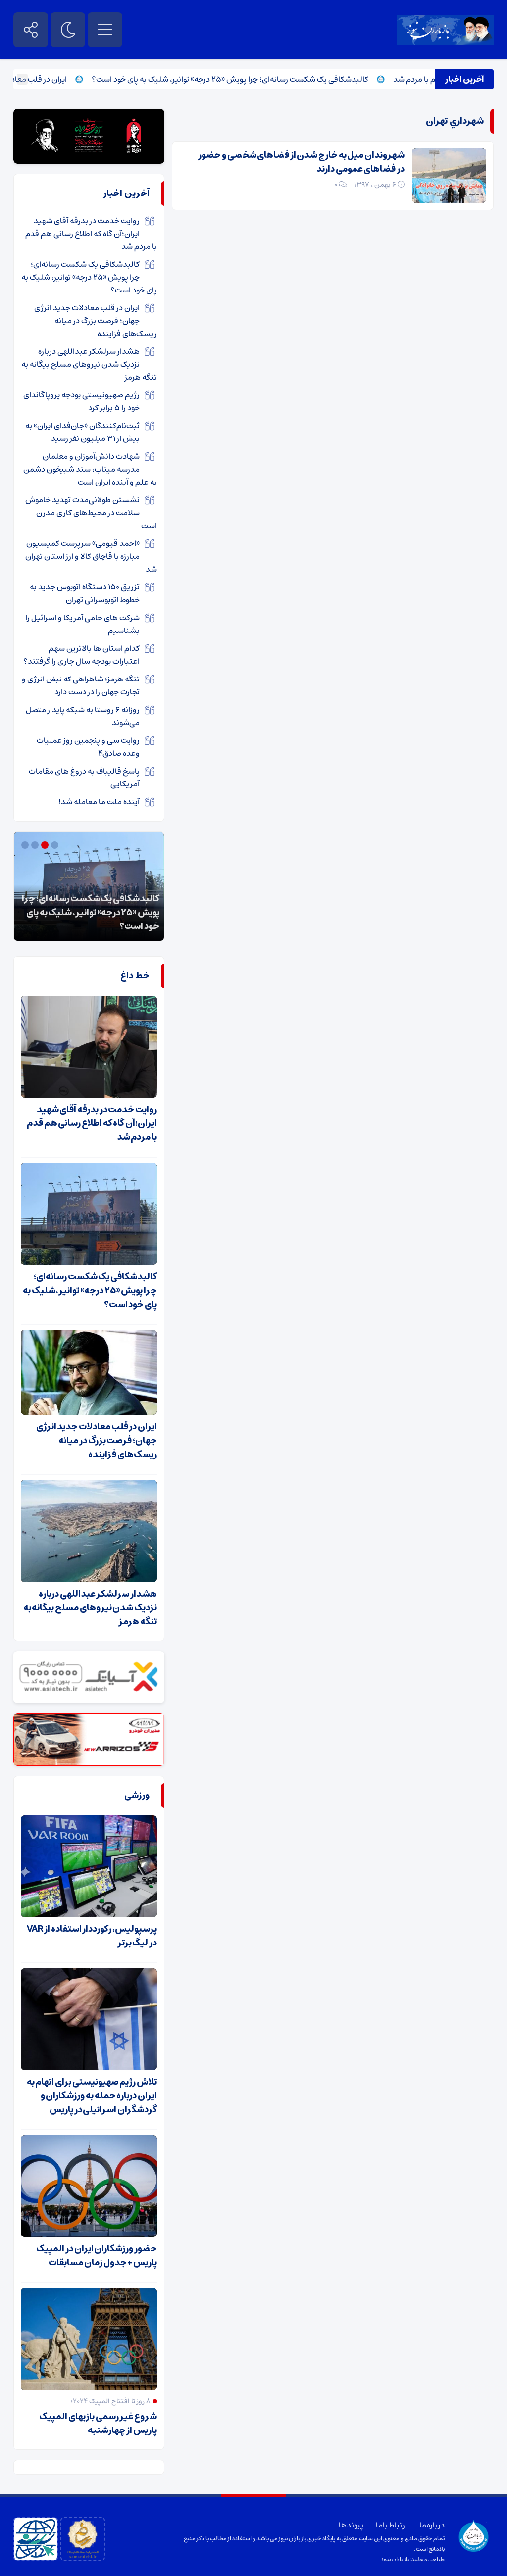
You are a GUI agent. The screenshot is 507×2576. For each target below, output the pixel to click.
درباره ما (432, 2525)
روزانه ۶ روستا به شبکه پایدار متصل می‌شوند (83, 716)
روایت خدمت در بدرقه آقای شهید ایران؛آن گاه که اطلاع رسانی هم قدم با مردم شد (91, 234)
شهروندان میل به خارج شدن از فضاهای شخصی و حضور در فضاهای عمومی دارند (301, 162)
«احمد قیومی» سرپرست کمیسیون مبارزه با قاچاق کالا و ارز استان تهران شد (91, 556)
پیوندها (351, 2525)
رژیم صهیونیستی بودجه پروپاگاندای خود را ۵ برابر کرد (81, 401)
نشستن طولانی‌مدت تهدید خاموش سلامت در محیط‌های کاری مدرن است (91, 513)
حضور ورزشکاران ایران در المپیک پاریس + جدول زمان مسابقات (97, 2256)
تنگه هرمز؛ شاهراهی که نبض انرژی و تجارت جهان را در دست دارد (81, 685)
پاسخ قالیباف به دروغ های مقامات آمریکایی (84, 778)
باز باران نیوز (396, 2559)
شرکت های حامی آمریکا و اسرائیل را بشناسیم (82, 624)
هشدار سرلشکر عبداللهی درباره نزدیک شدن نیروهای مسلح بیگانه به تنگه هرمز (89, 364)
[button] (56, 845)
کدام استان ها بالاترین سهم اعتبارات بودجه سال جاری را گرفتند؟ (81, 655)
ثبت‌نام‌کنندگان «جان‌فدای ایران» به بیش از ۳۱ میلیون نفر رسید (82, 432)
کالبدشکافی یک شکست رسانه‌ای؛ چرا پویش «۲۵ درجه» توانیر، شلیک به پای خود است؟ (268, 79)
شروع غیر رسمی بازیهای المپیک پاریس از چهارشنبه (98, 2424)
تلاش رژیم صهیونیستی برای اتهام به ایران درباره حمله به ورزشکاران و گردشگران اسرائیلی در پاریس (92, 2096)
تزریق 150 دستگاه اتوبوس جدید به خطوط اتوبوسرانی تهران (85, 593)
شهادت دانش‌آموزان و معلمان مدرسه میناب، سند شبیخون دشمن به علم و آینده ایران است (90, 469)
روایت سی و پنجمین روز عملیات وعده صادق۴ (88, 747)
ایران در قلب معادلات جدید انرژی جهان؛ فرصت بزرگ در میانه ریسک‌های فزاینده (96, 321)
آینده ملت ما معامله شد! (99, 802)
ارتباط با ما (391, 2525)
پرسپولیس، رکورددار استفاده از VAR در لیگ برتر (92, 1936)
